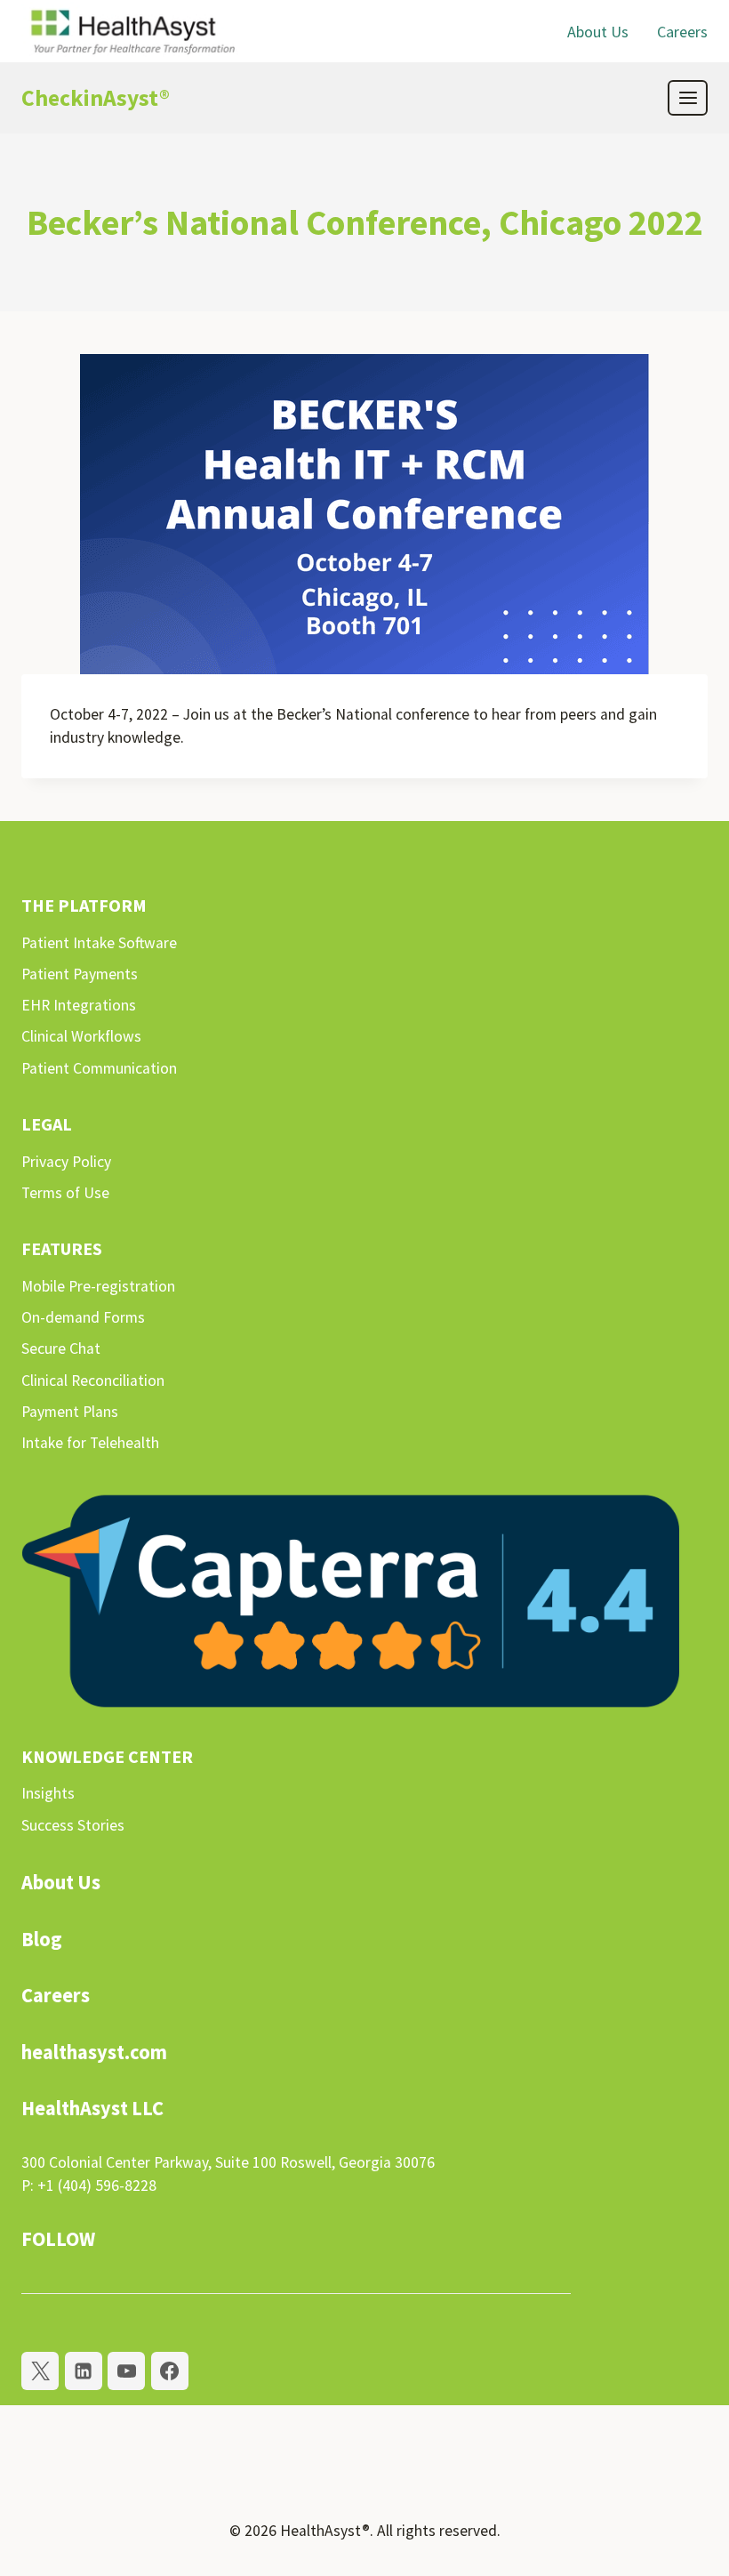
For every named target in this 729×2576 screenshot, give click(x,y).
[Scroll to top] (679, 2508)
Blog (42, 1939)
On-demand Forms (83, 1317)
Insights (48, 1793)
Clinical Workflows (81, 1036)
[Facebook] (170, 2371)
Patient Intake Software (99, 943)
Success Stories (73, 1825)
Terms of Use (65, 1193)
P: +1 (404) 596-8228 (89, 2186)
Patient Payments (80, 974)
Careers (682, 32)
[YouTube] (126, 2371)
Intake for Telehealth (90, 1443)
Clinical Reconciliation (93, 1381)
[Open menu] (688, 97)
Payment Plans (70, 1412)
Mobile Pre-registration (98, 1286)
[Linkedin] (84, 2371)
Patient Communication (99, 1068)
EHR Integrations (79, 1005)
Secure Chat (61, 1348)
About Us (598, 32)
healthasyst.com (94, 2052)
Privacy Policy (66, 1162)
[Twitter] (40, 2371)
